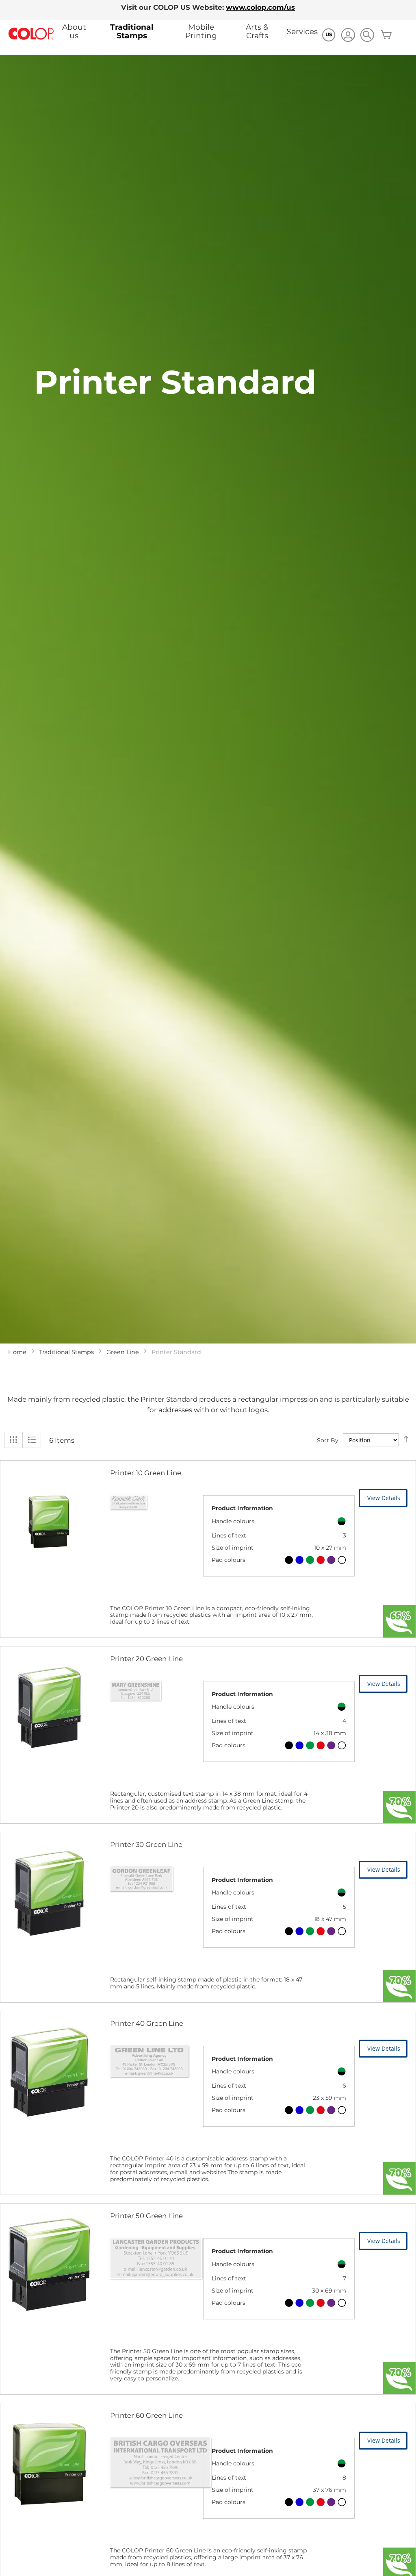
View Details (384, 1498)
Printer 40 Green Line (147, 2023)
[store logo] (31, 34)
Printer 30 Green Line (146, 1844)
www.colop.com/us (260, 7)
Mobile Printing (201, 31)
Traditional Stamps (132, 31)
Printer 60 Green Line (146, 2415)
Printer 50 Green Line (146, 2216)
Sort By (328, 1440)
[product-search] (367, 35)
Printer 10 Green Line (146, 1473)
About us (74, 31)
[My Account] (348, 36)
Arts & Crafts (257, 31)
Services (302, 32)
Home (17, 1352)
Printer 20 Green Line (146, 1659)
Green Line (123, 1352)
